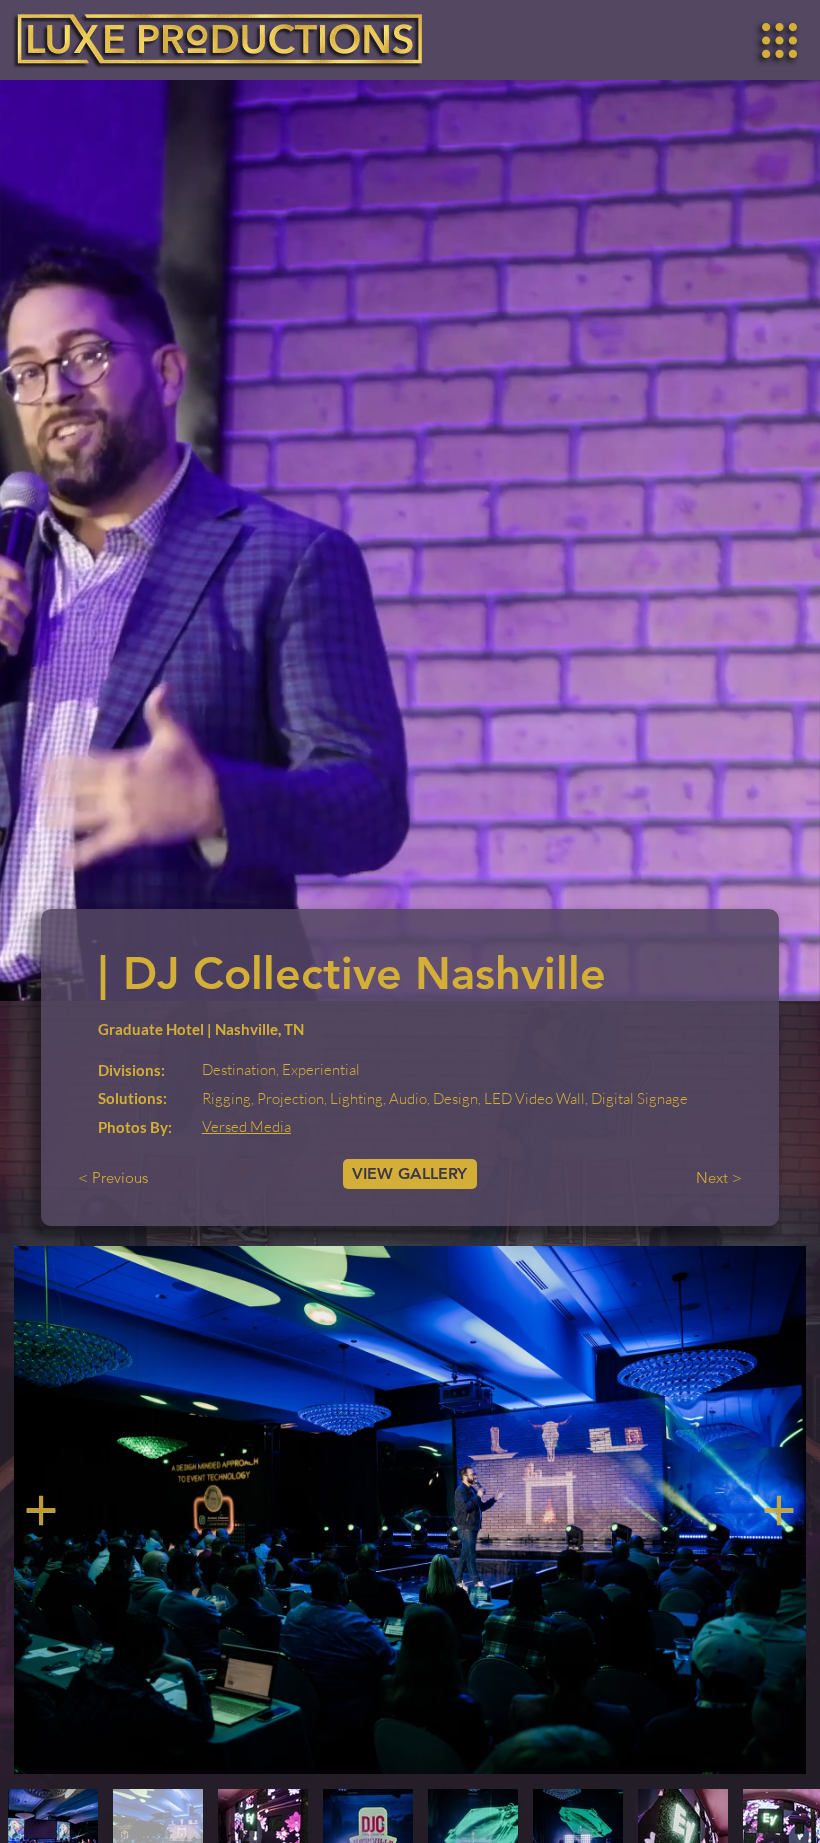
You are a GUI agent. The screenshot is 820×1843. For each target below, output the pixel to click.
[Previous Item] (41, 1510)
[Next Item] (779, 1510)
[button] (779, 40)
